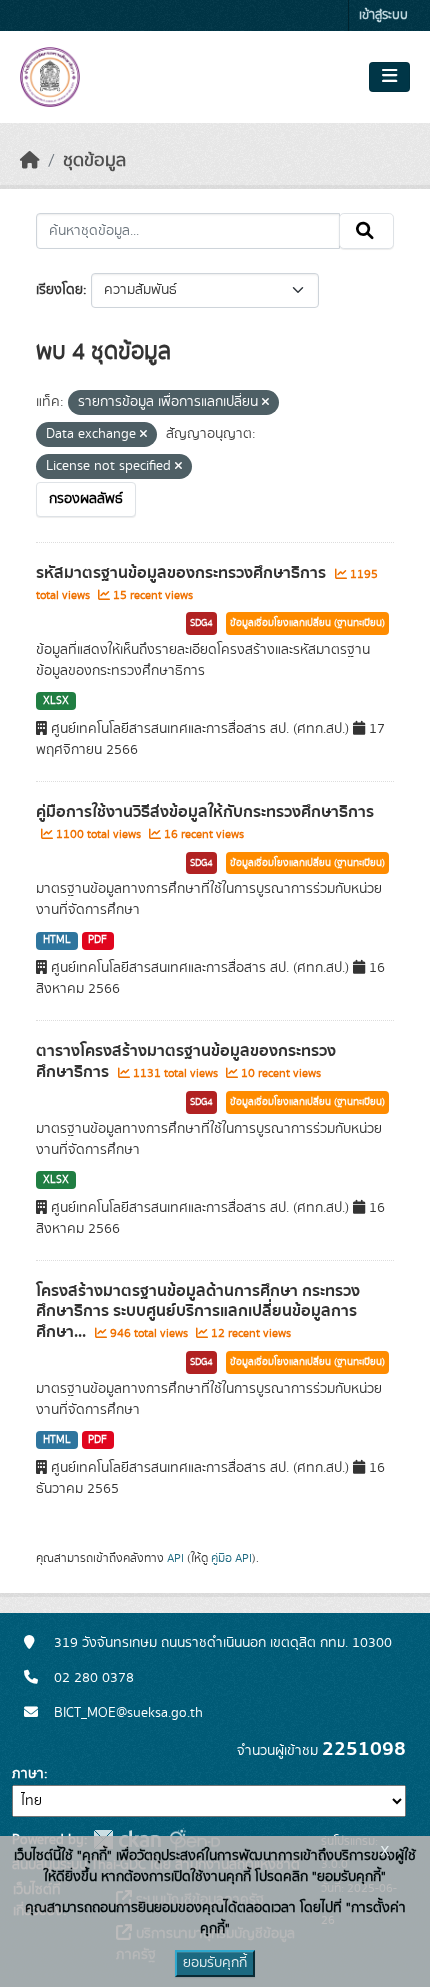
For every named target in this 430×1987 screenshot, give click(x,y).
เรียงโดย (59, 290)
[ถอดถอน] (265, 403)
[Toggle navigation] (389, 77)
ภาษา (28, 1774)
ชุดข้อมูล (94, 161)
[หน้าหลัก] (30, 161)
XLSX (56, 701)
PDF (97, 940)
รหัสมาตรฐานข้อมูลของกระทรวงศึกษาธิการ (183, 573)
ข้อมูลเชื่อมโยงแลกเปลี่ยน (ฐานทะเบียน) (307, 623)
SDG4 (201, 623)
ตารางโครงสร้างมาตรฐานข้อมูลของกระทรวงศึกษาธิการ (186, 1061)
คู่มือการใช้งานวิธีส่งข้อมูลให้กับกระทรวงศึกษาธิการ (205, 812)
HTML (57, 940)
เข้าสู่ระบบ (383, 15)
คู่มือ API (231, 1558)
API (175, 1558)
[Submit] (366, 231)
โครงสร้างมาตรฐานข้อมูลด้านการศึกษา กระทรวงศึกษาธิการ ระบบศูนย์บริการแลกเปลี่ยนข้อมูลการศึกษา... (198, 1312)
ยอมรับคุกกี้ (215, 1963)
